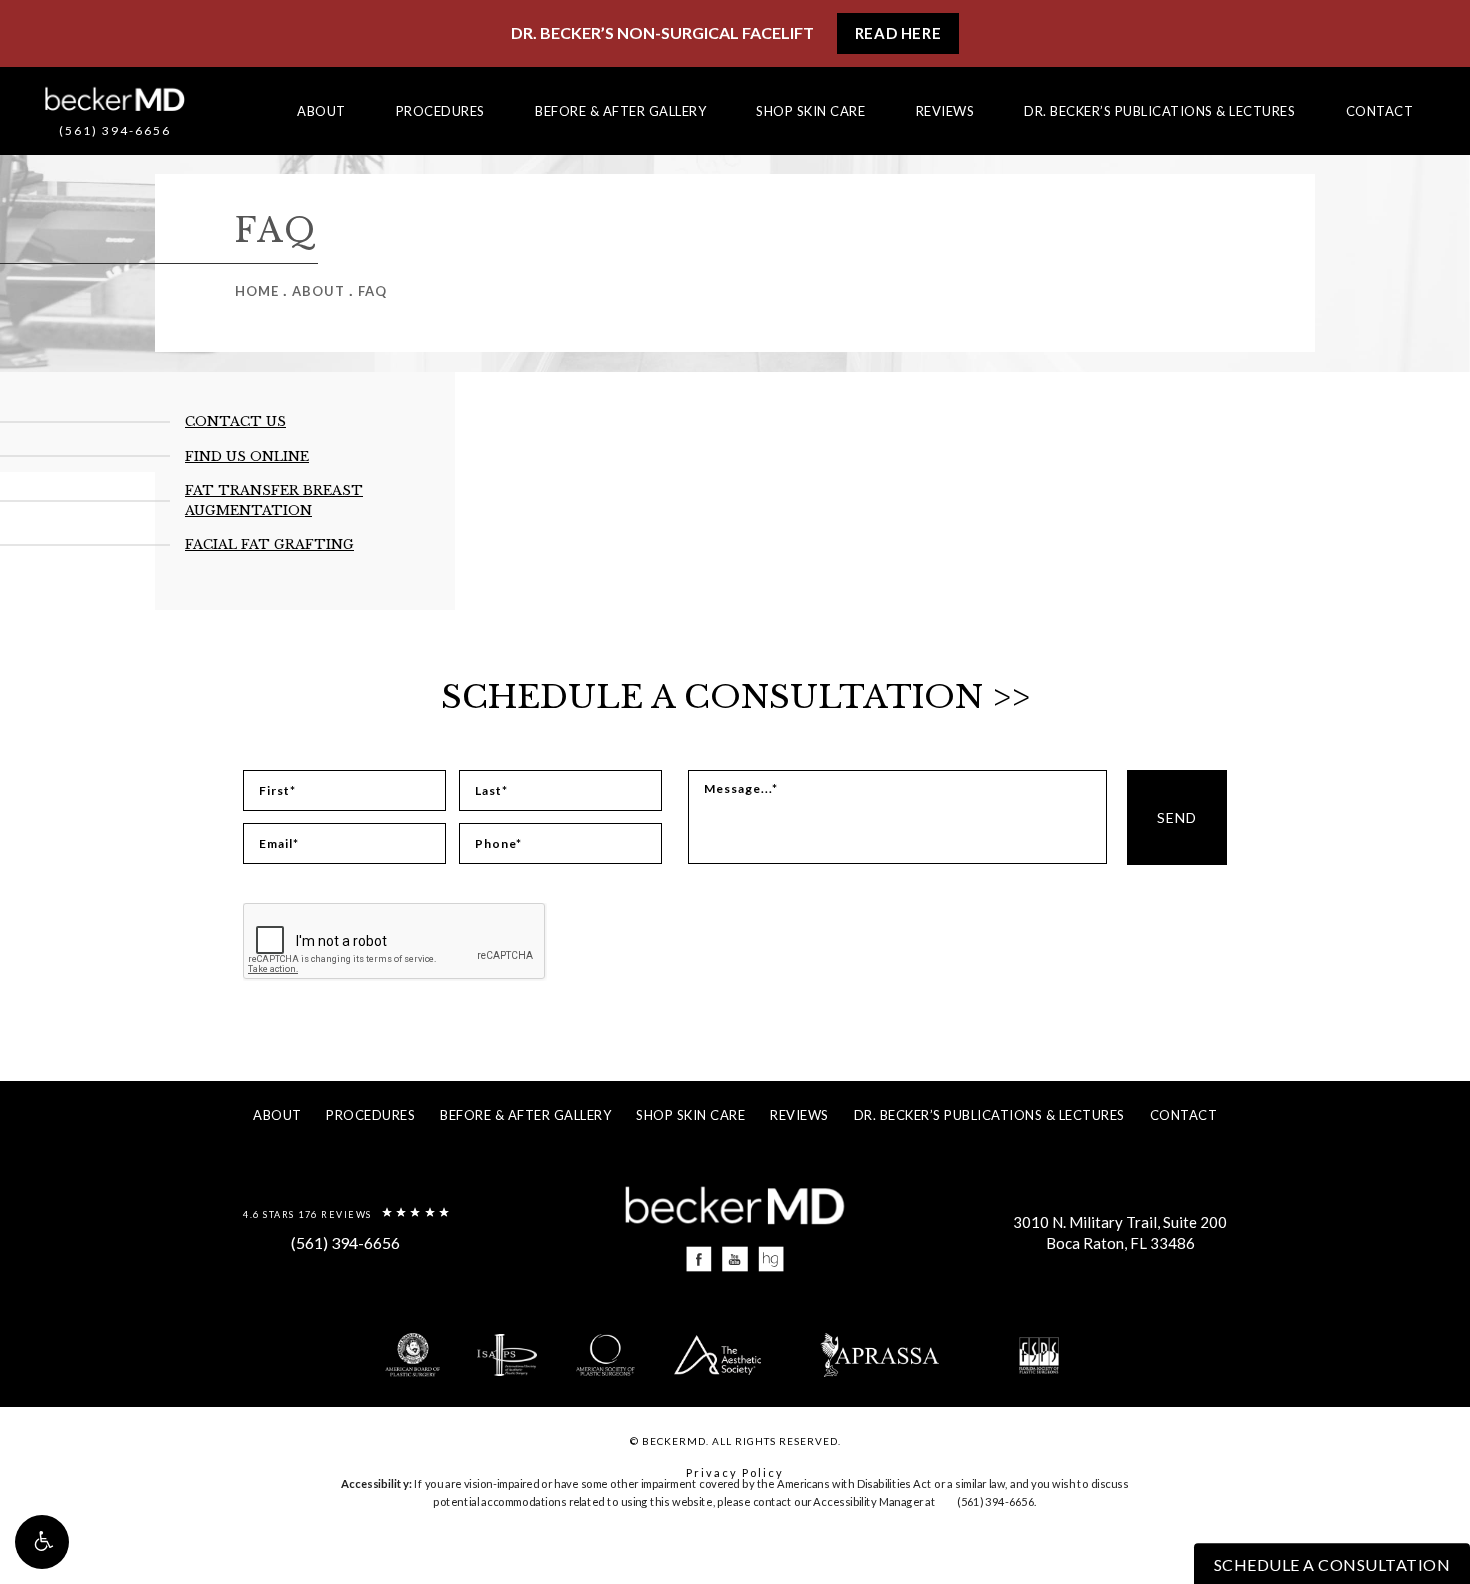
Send (1177, 817)
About (321, 111)
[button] (42, 1542)
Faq (372, 291)
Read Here (898, 33)
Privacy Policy (735, 1472)
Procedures (440, 111)
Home (257, 291)
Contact (1380, 111)
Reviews (945, 111)
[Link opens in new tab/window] (699, 1259)
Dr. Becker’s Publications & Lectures (1159, 111)
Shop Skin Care (810, 111)
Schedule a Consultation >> (735, 697)
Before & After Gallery (620, 111)
